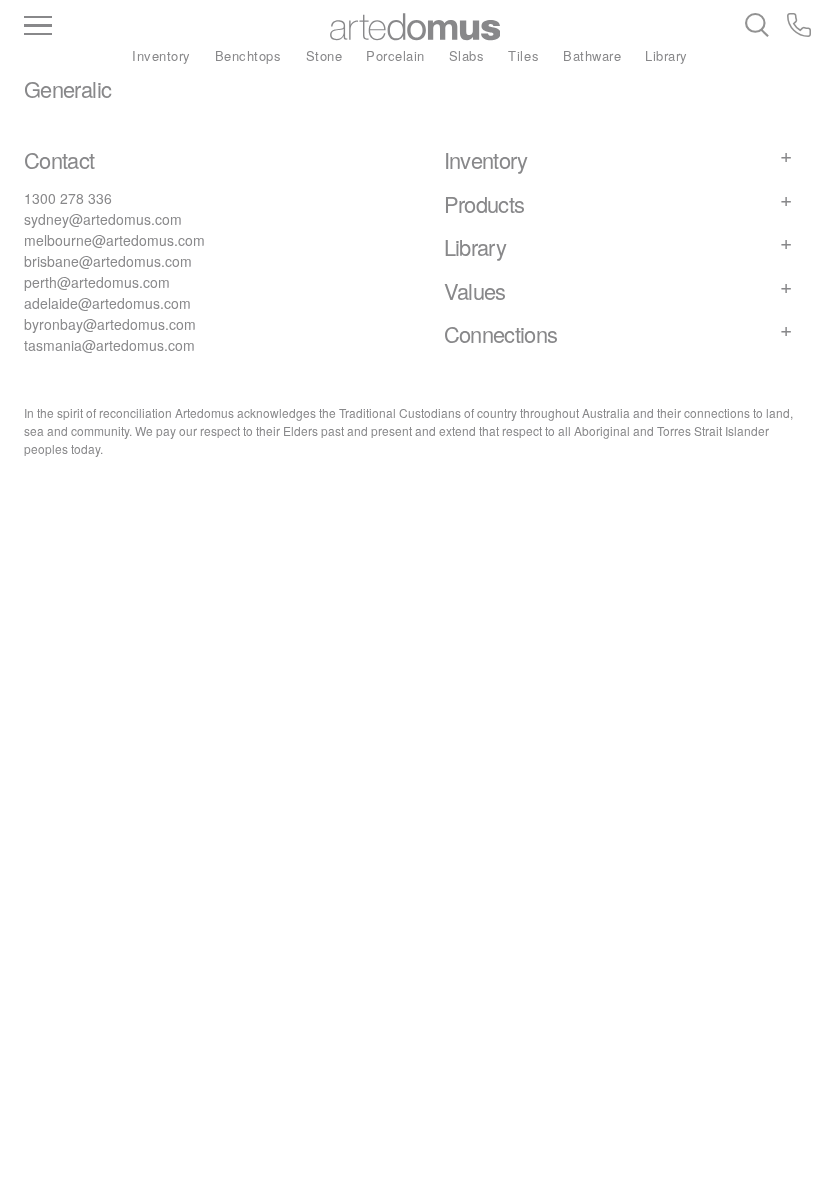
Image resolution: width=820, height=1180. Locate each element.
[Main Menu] (131, 27)
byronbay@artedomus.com (110, 324)
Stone (324, 55)
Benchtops (248, 55)
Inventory (161, 55)
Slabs (467, 55)
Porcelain (395, 55)
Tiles (523, 55)
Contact (59, 159)
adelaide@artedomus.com (107, 303)
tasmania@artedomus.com (109, 345)
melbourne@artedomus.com (114, 240)
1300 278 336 (68, 198)
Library (666, 55)
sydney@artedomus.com (103, 219)
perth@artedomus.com (97, 282)
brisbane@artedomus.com (108, 261)
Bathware (592, 55)
